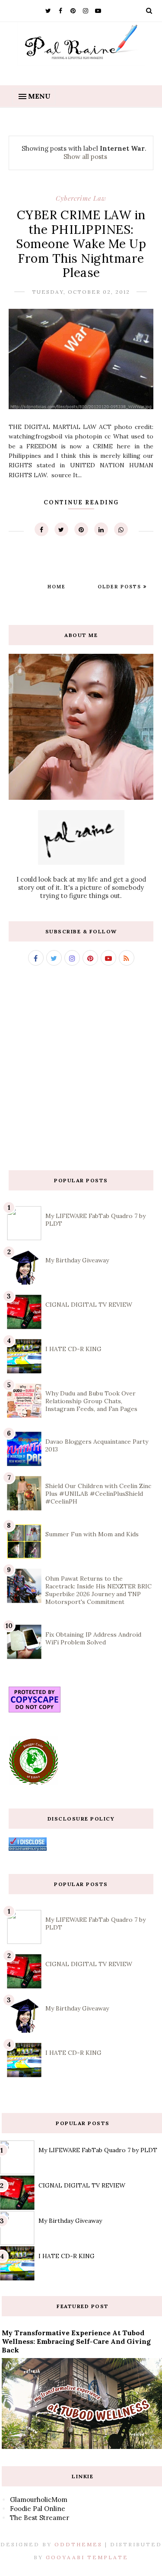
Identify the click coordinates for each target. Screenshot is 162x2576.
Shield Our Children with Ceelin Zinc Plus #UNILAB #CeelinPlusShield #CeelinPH (98, 1494)
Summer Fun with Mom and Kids (92, 1534)
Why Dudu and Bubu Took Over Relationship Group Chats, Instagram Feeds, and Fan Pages (91, 1401)
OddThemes (78, 2544)
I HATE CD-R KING (73, 1349)
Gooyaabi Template (87, 2557)
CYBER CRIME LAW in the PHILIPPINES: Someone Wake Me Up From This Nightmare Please (81, 244)
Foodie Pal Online (38, 2509)
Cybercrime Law (81, 198)
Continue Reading (81, 502)
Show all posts (85, 157)
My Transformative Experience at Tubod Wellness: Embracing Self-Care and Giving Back (76, 2341)
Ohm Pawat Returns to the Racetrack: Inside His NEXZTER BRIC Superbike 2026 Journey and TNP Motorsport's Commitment (98, 1590)
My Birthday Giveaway (77, 1260)
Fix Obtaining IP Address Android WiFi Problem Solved (93, 1638)
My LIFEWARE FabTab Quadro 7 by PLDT (98, 2150)
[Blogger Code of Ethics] (33, 1783)
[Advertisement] (81, 1068)
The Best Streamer (40, 2518)
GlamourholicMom (39, 2500)
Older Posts (121, 587)
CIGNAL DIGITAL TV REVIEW (89, 1305)
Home (57, 587)
